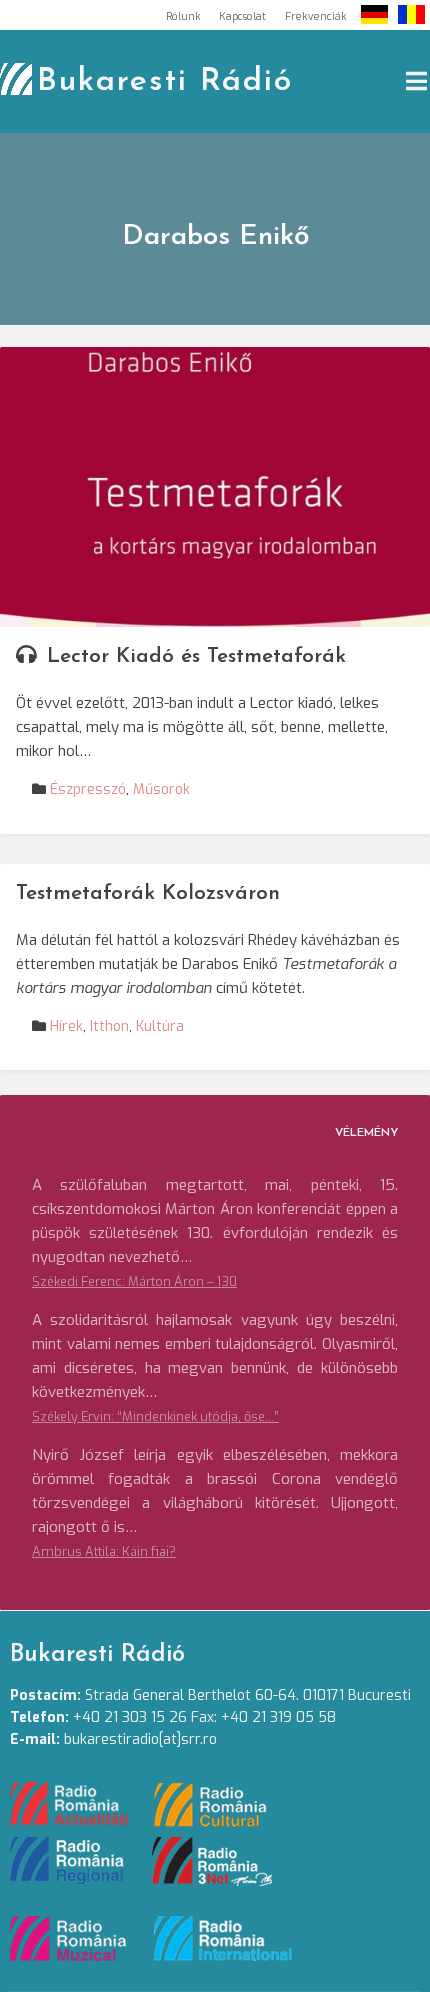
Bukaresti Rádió (165, 82)
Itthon (109, 1026)
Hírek (66, 1026)
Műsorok (161, 789)
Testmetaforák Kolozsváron (148, 893)
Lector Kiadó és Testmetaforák (196, 656)
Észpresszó (88, 789)
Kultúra (160, 1026)
